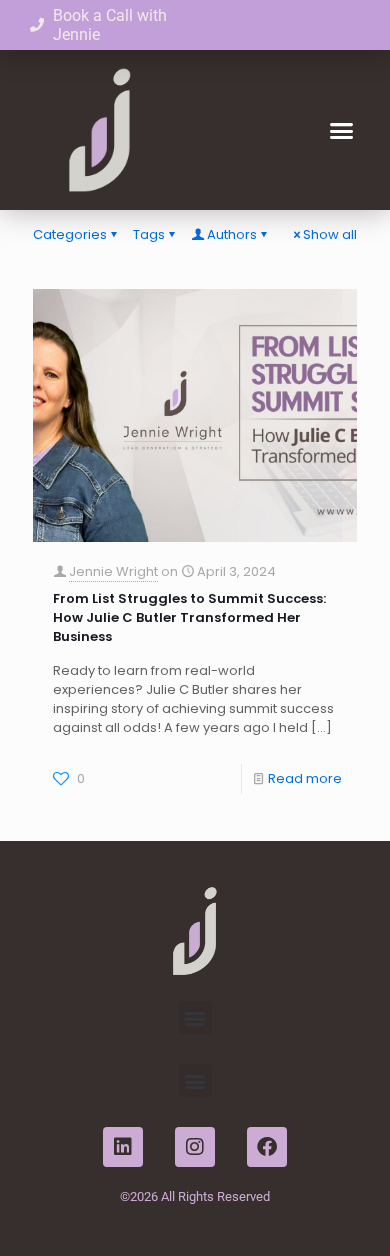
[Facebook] (267, 1147)
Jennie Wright (113, 571)
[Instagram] (195, 1147)
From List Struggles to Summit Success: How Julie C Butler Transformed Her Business (189, 617)
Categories (70, 234)
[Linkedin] (123, 1147)
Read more (305, 778)
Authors (232, 234)
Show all (330, 234)
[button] (342, 130)
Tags (149, 234)
